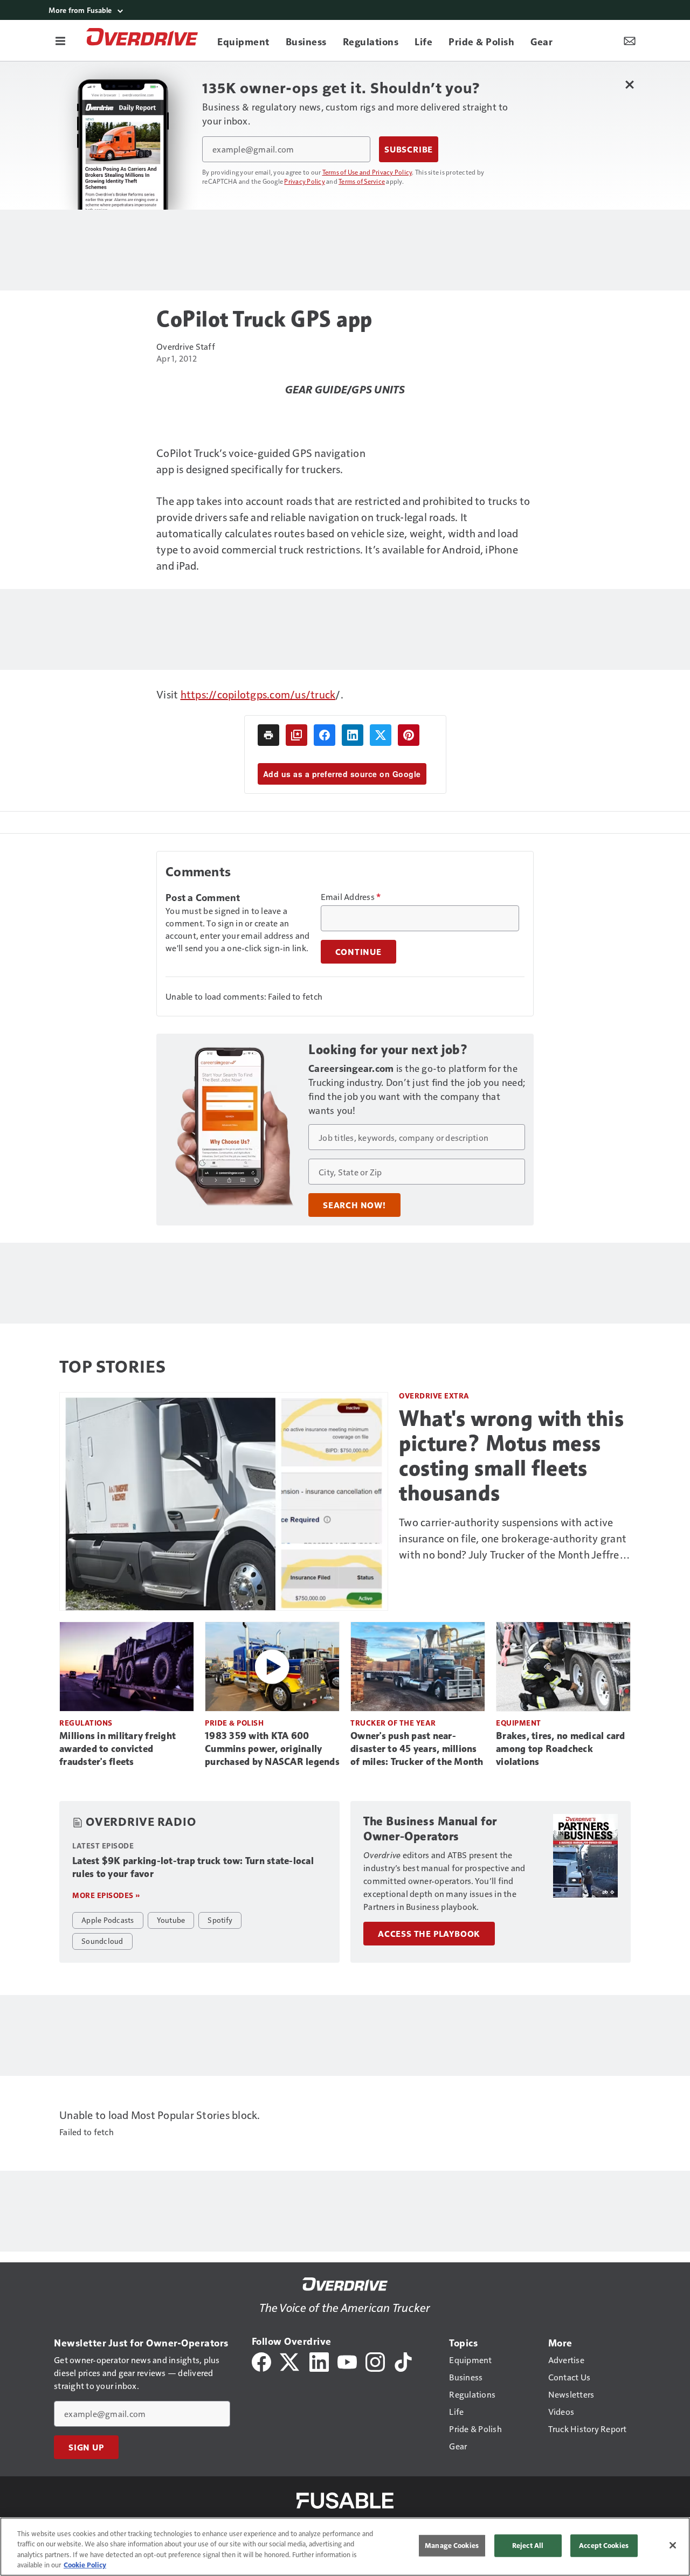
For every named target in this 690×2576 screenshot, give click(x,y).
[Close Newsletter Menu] (629, 84)
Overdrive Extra (434, 1396)
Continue (358, 952)
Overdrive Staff (186, 346)
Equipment (519, 1723)
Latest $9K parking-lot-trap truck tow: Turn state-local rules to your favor (193, 1867)
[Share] (325, 735)
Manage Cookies (452, 2545)
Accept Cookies (604, 2545)
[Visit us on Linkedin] (319, 2361)
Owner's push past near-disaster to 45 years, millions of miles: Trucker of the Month (417, 1749)
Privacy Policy (305, 181)
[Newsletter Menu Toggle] (630, 40)
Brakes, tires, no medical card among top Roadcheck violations (561, 1749)
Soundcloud (102, 1941)
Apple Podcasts (108, 1920)
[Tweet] (381, 735)
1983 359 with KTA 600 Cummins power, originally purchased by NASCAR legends (272, 1749)
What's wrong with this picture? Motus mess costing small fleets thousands (511, 1456)
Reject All (528, 2545)
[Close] (673, 2545)
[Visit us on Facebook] (261, 2361)
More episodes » (106, 1895)
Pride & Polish (234, 1723)
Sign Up (86, 2447)
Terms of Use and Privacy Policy (367, 172)
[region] (345, 2547)
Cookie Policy (85, 2565)
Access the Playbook (429, 1934)
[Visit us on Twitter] (290, 2361)
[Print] (268, 735)
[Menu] (60, 40)
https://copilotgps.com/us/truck (258, 694)
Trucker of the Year (393, 1723)
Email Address (351, 897)
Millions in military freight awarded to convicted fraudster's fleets (118, 1749)
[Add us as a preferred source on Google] (296, 735)
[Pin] (409, 735)
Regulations (86, 1723)
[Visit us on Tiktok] (403, 2361)
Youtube (171, 1920)
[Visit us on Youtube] (347, 2361)
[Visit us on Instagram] (375, 2361)
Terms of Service (362, 181)
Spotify (220, 1920)
